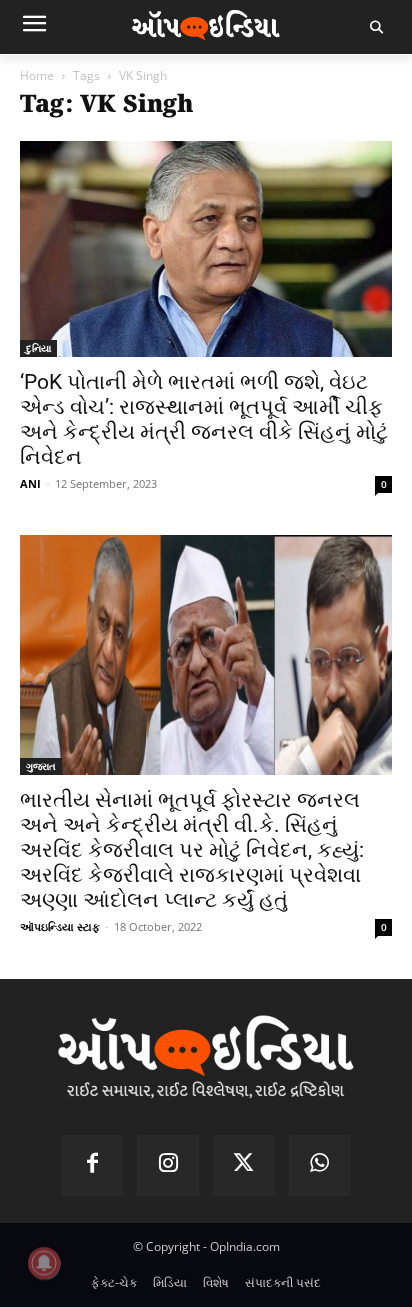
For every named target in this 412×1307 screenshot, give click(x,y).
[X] (244, 1166)
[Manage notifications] (44, 1263)
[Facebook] (93, 1166)
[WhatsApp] (320, 1166)
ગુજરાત (41, 766)
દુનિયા (38, 348)
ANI (30, 483)
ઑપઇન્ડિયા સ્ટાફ (60, 926)
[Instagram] (168, 1166)
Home (37, 75)
